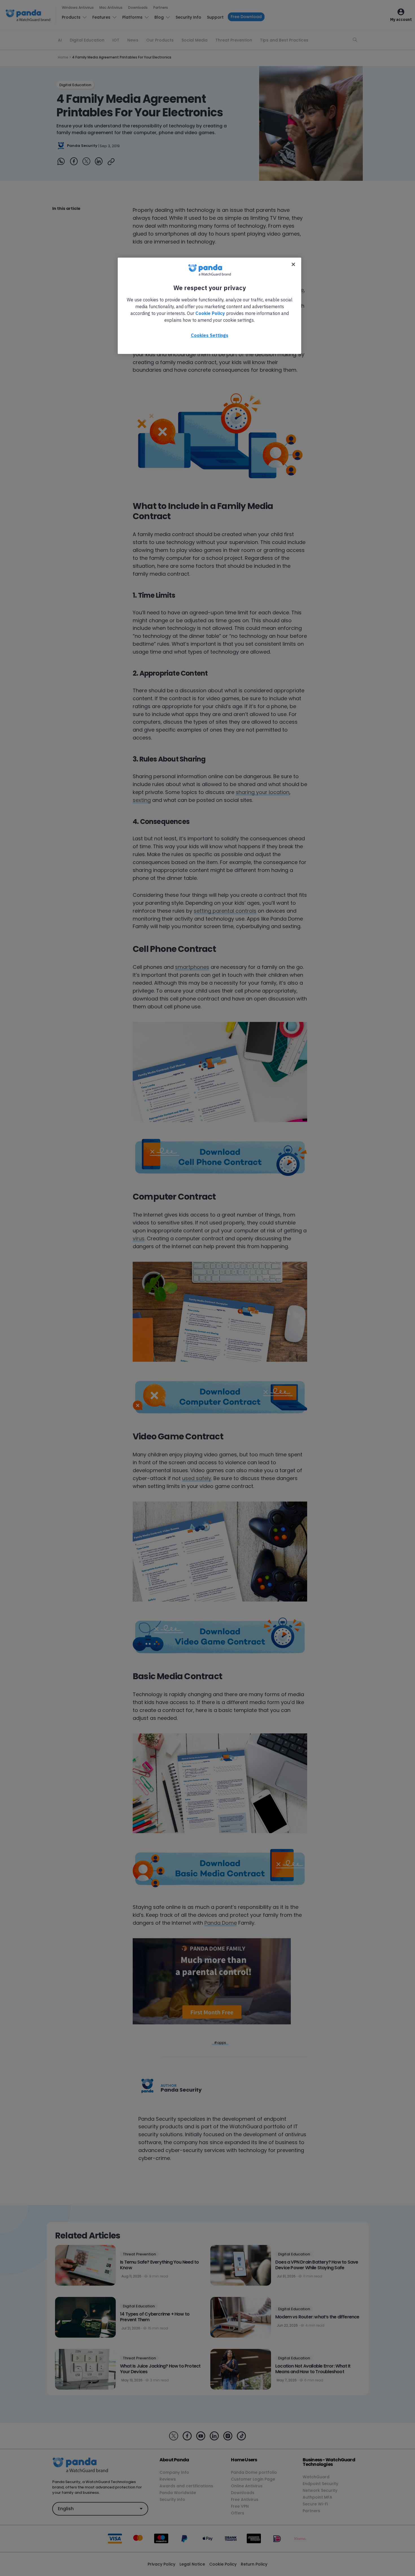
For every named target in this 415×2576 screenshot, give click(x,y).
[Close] (293, 264)
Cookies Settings (210, 335)
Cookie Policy (210, 313)
